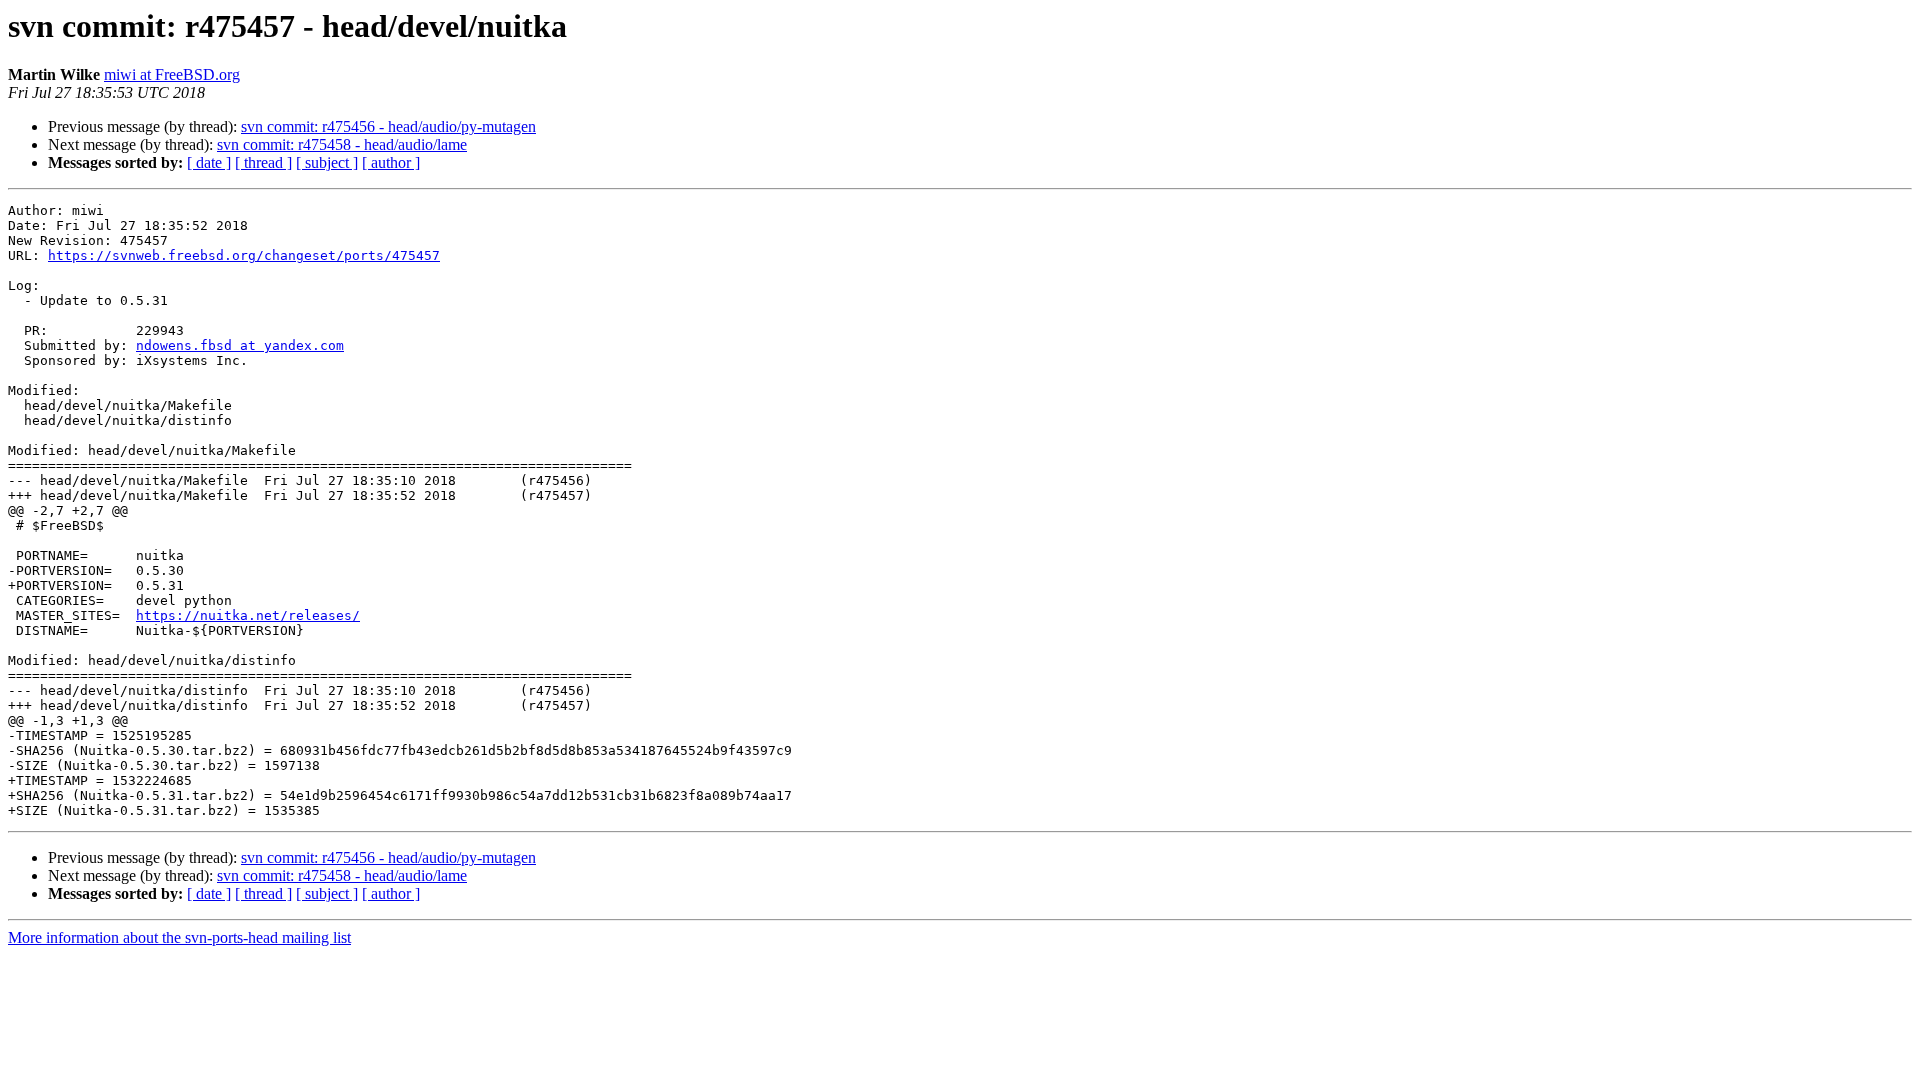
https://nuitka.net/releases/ (248, 615)
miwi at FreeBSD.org (172, 74)
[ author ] (391, 162)
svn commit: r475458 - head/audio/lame (342, 144)
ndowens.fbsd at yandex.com (240, 345)
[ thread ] (263, 162)
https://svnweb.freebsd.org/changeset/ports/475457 (244, 255)
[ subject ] (327, 162)
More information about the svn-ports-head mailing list (179, 937)
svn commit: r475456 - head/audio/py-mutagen (388, 126)
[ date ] (209, 162)
